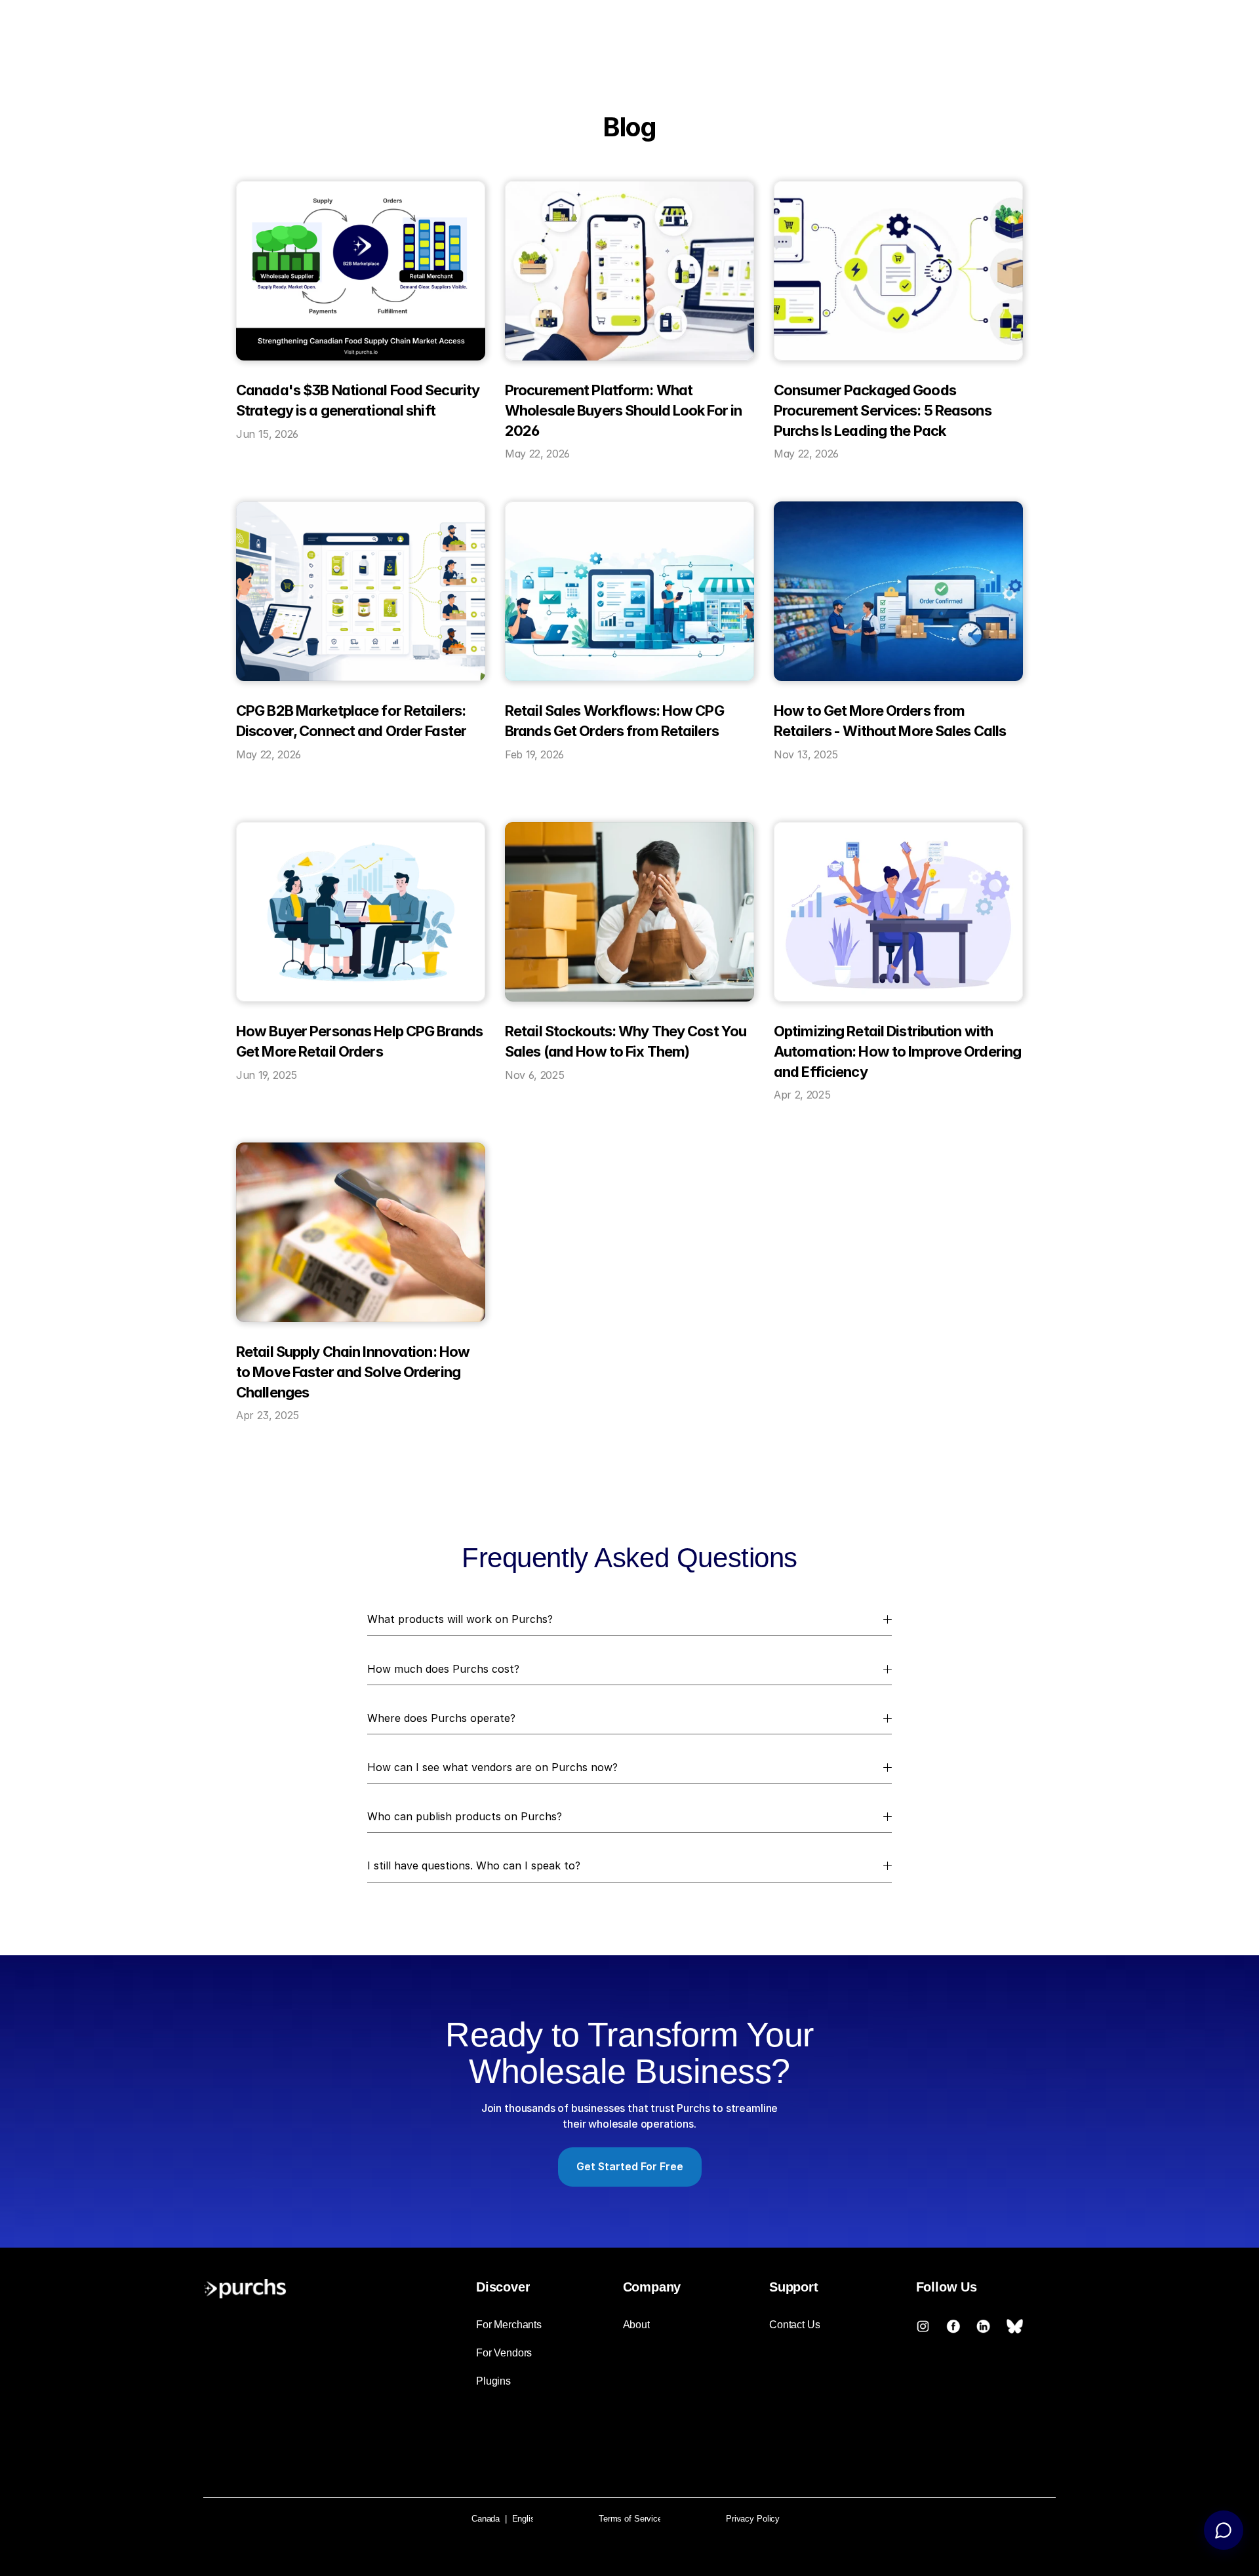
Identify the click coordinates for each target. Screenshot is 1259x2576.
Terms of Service (630, 2519)
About (636, 2325)
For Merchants (509, 2325)
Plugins (493, 2381)
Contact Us (794, 2325)
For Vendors (504, 2353)
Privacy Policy (753, 2519)
